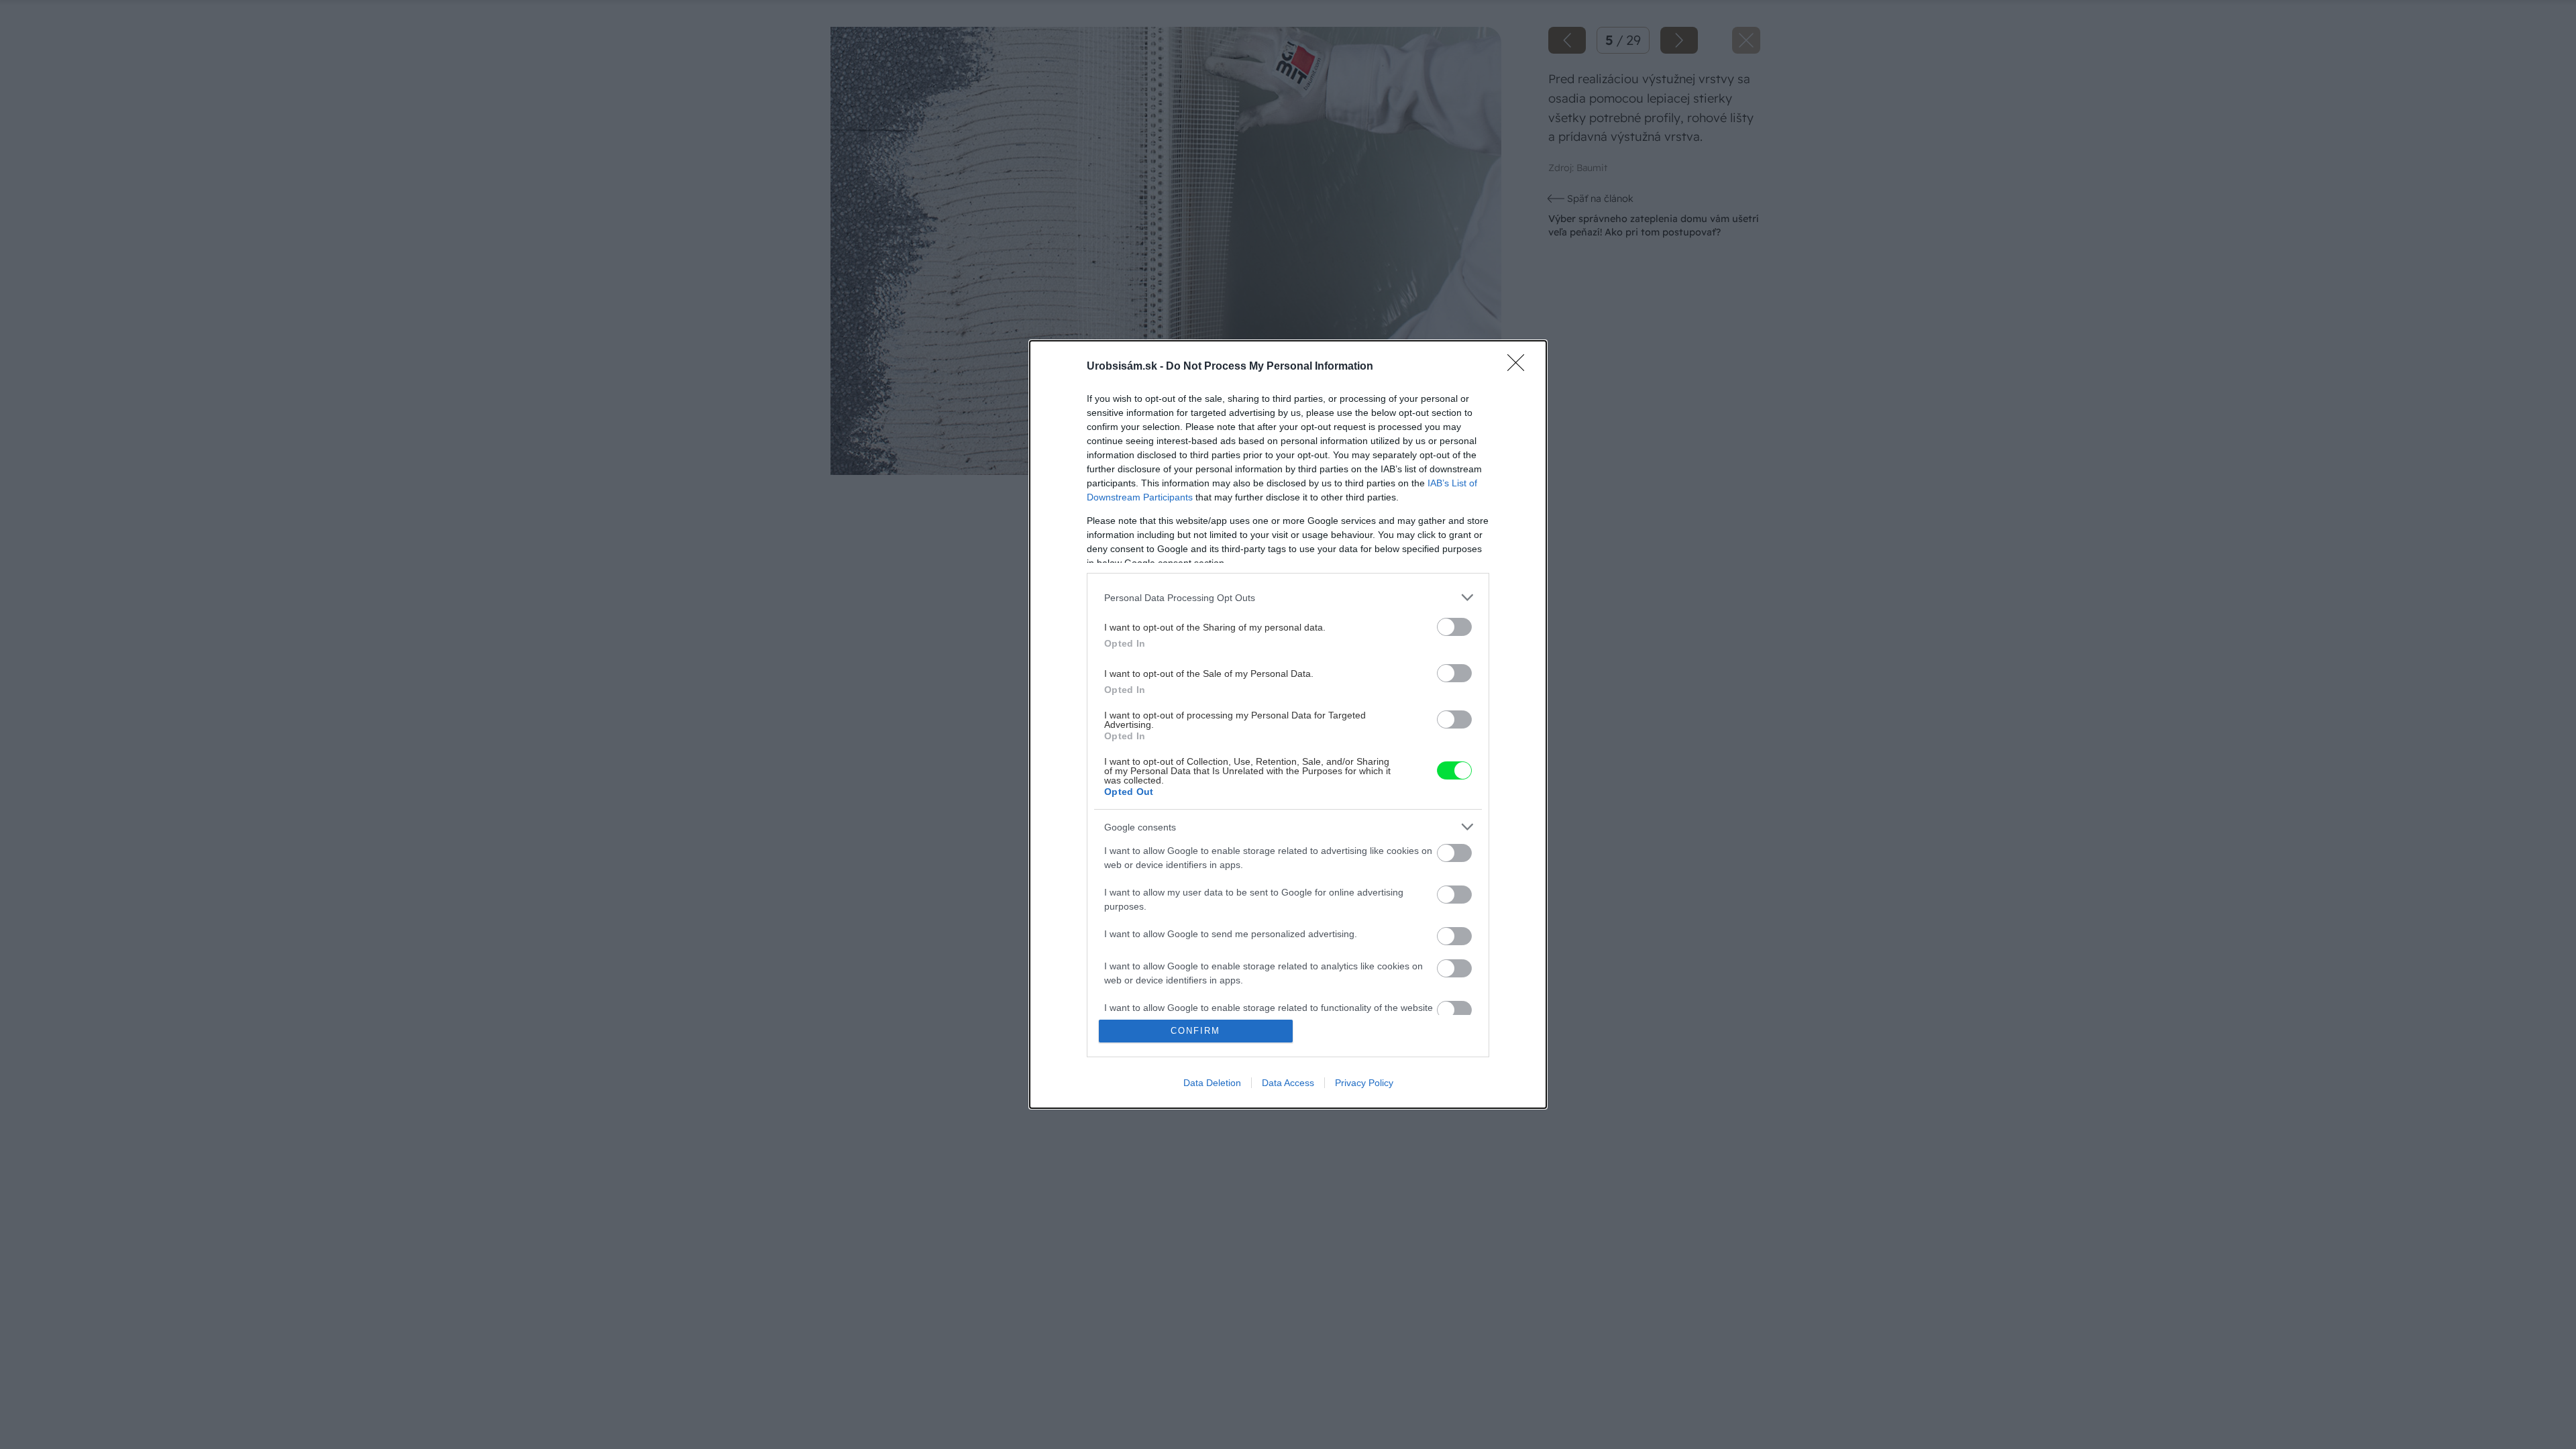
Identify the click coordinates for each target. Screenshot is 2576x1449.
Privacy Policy (1364, 1083)
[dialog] (1288, 724)
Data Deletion (1212, 1083)
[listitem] (1288, 597)
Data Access (1288, 1083)
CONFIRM (1195, 1031)
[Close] (1520, 367)
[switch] (1454, 627)
